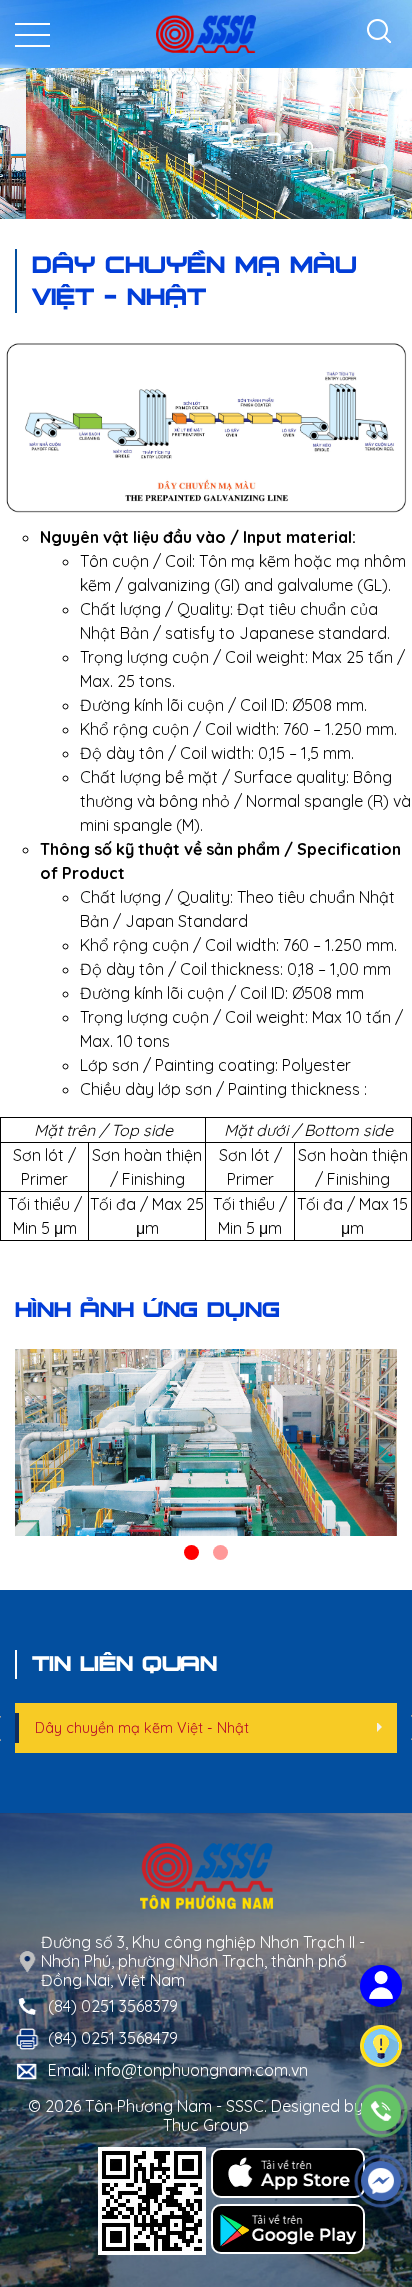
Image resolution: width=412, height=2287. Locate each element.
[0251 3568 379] (381, 2111)
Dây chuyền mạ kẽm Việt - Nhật (142, 1728)
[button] (191, 1552)
